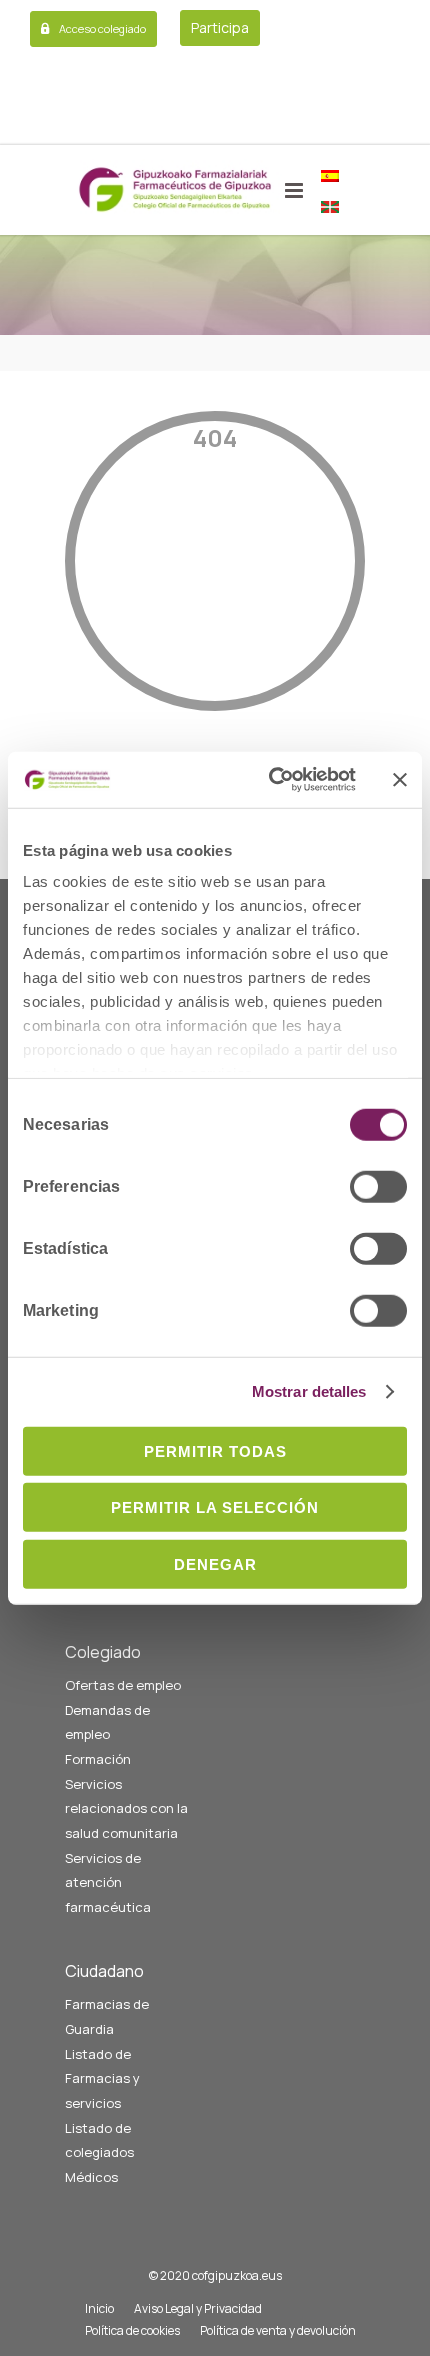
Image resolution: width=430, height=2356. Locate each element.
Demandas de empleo (107, 1722)
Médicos (91, 2177)
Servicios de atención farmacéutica (108, 1882)
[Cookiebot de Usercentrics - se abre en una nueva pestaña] (270, 780)
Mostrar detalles (309, 1391)
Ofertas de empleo (123, 1685)
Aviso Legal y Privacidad (198, 2308)
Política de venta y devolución (278, 2330)
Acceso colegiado (102, 28)
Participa (220, 27)
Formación (98, 1759)
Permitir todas (215, 1450)
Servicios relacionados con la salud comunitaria (126, 1808)
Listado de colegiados (99, 2140)
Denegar (215, 1563)
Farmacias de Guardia (107, 2016)
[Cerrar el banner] (400, 780)
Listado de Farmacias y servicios (102, 2078)
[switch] (378, 1186)
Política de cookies (132, 2330)
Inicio (99, 2308)
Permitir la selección (215, 1507)
